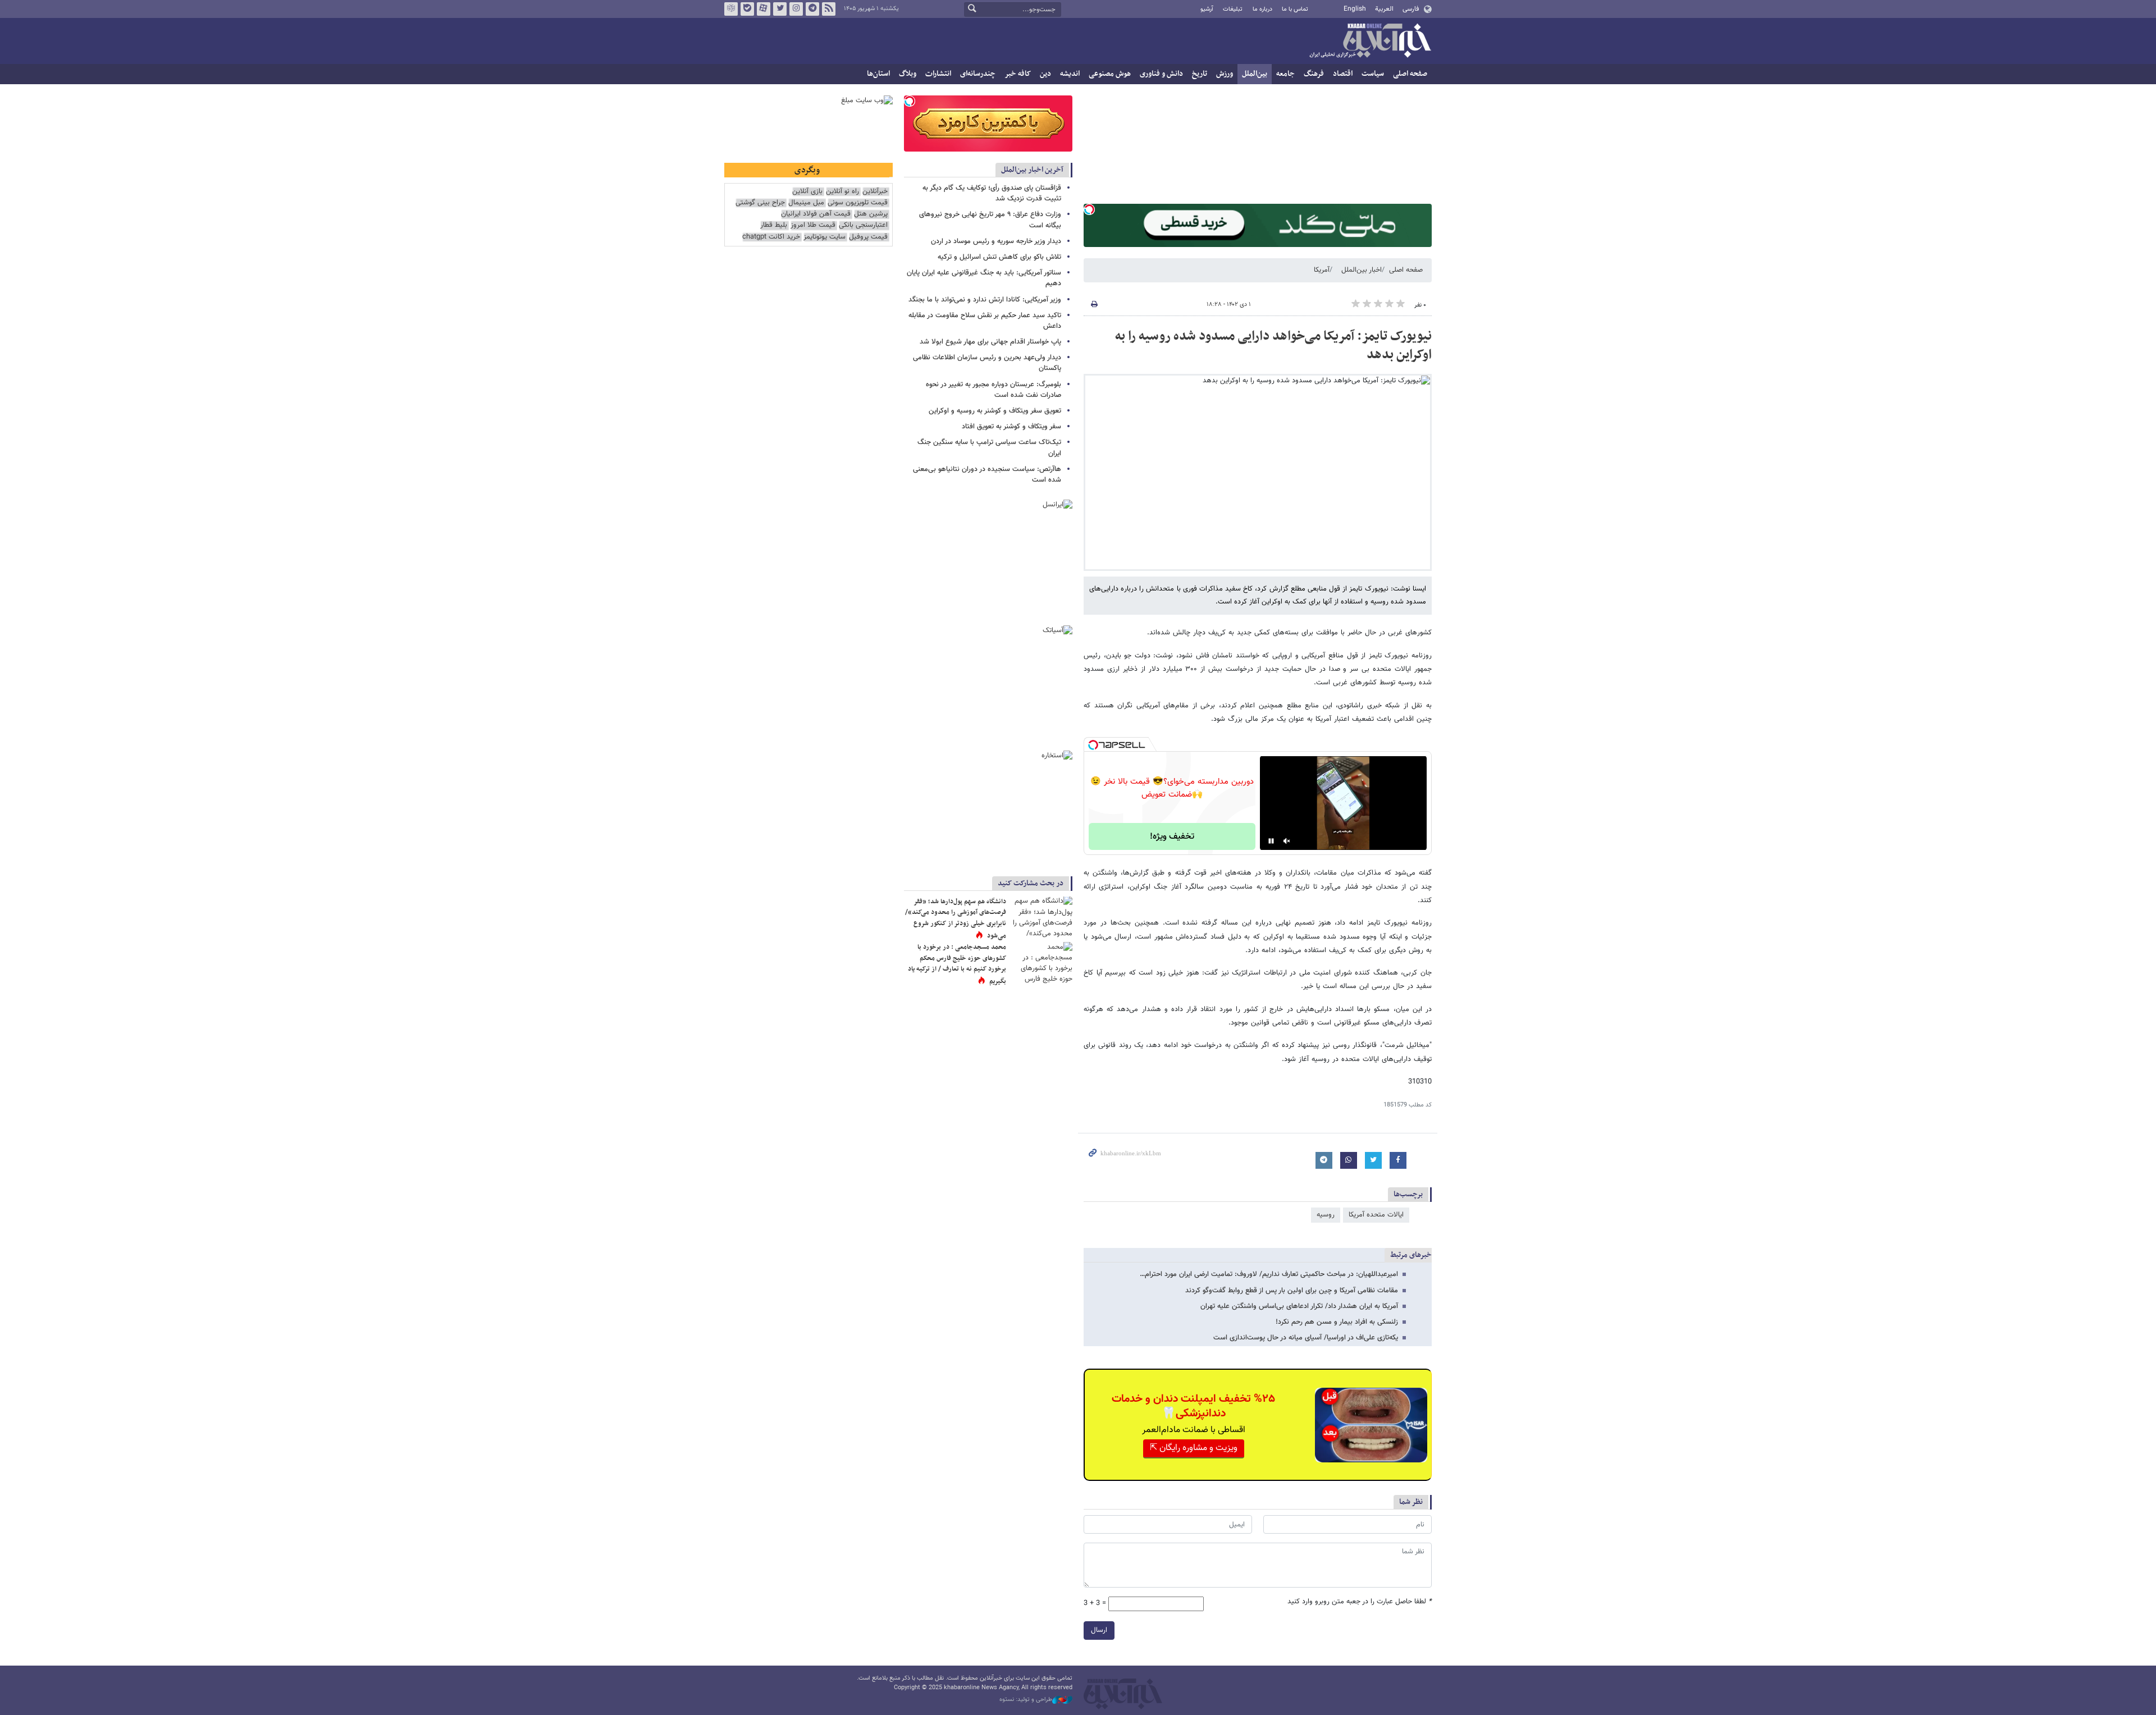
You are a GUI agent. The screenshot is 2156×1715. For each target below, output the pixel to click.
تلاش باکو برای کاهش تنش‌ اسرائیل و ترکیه (999, 257)
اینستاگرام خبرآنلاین (796, 9)
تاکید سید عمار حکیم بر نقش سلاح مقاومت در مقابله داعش (985, 321)
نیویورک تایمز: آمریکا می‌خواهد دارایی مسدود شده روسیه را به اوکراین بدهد (1273, 346)
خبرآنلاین (1370, 42)
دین (1045, 74)
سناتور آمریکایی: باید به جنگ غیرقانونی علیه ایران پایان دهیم (984, 278)
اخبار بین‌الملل (1362, 270)
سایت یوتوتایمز (825, 237)
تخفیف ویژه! (1172, 837)
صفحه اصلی (1410, 74)
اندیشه (1070, 74)
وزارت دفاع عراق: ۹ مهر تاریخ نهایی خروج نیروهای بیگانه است (990, 220)
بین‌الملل (1255, 74)
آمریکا (1322, 270)
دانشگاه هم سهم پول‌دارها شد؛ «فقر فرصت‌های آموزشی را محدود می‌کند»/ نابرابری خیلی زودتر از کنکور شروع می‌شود (956, 919)
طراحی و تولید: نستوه (1026, 1700)
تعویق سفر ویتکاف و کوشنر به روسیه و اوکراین (995, 411)
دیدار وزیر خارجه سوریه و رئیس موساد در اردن (996, 241)
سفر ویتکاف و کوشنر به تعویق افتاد (1011, 427)
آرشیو (1207, 9)
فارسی (1411, 9)
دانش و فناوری (1161, 74)
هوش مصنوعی (1110, 74)
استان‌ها (878, 74)
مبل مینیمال (806, 203)
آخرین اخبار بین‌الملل (1032, 170)
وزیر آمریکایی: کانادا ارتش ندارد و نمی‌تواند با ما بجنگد (985, 300)
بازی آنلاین (807, 192)
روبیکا (731, 9)
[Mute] (1287, 841)
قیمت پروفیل (868, 237)
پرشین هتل (871, 214)
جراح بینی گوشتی (760, 203)
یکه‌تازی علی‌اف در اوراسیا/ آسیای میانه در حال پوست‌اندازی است (1306, 1338)
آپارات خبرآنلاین (764, 9)
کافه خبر (1018, 74)
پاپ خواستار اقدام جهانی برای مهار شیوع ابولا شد (990, 342)
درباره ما (1262, 9)
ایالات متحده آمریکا (1376, 1215)
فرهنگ (1314, 74)
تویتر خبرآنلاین (780, 9)
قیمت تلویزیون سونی (858, 203)
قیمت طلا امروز (813, 225)
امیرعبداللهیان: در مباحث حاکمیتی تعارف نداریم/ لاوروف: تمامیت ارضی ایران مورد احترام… (1269, 1274)
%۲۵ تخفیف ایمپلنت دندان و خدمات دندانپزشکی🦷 (1193, 1406)
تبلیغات (1233, 9)
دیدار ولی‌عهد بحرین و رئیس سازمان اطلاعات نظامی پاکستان (987, 363)
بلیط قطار (774, 225)
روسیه (1326, 1215)
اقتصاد (1343, 74)
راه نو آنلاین (842, 192)
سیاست (1373, 74)
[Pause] (1271, 841)
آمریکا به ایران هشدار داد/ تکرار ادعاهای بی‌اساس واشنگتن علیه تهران (1299, 1306)
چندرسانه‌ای (978, 74)
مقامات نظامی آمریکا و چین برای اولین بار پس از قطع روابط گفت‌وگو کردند (1292, 1291)
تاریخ (1200, 74)
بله (747, 9)
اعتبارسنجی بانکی (863, 225)
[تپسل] (1089, 209)
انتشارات (938, 74)
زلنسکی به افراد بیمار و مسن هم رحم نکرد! (1337, 1322)
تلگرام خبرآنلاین (812, 9)
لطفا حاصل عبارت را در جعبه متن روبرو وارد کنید (1360, 1602)
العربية (1384, 9)
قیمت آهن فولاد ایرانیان (816, 214)
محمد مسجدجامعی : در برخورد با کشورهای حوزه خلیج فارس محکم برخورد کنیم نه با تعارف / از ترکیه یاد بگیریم (957, 964)
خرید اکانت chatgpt (771, 237)
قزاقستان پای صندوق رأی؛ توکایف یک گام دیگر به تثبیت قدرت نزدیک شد (992, 193)
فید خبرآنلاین (829, 9)
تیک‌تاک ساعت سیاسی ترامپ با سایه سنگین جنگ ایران (989, 448)
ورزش (1225, 74)
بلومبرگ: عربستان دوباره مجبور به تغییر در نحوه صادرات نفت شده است (994, 390)
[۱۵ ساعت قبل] (1042, 917)
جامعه (1285, 74)
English (1355, 9)
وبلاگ (908, 74)
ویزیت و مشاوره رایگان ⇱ (1194, 1448)
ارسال (1099, 1630)
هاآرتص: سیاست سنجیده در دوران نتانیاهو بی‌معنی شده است (987, 475)
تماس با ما (1295, 9)
